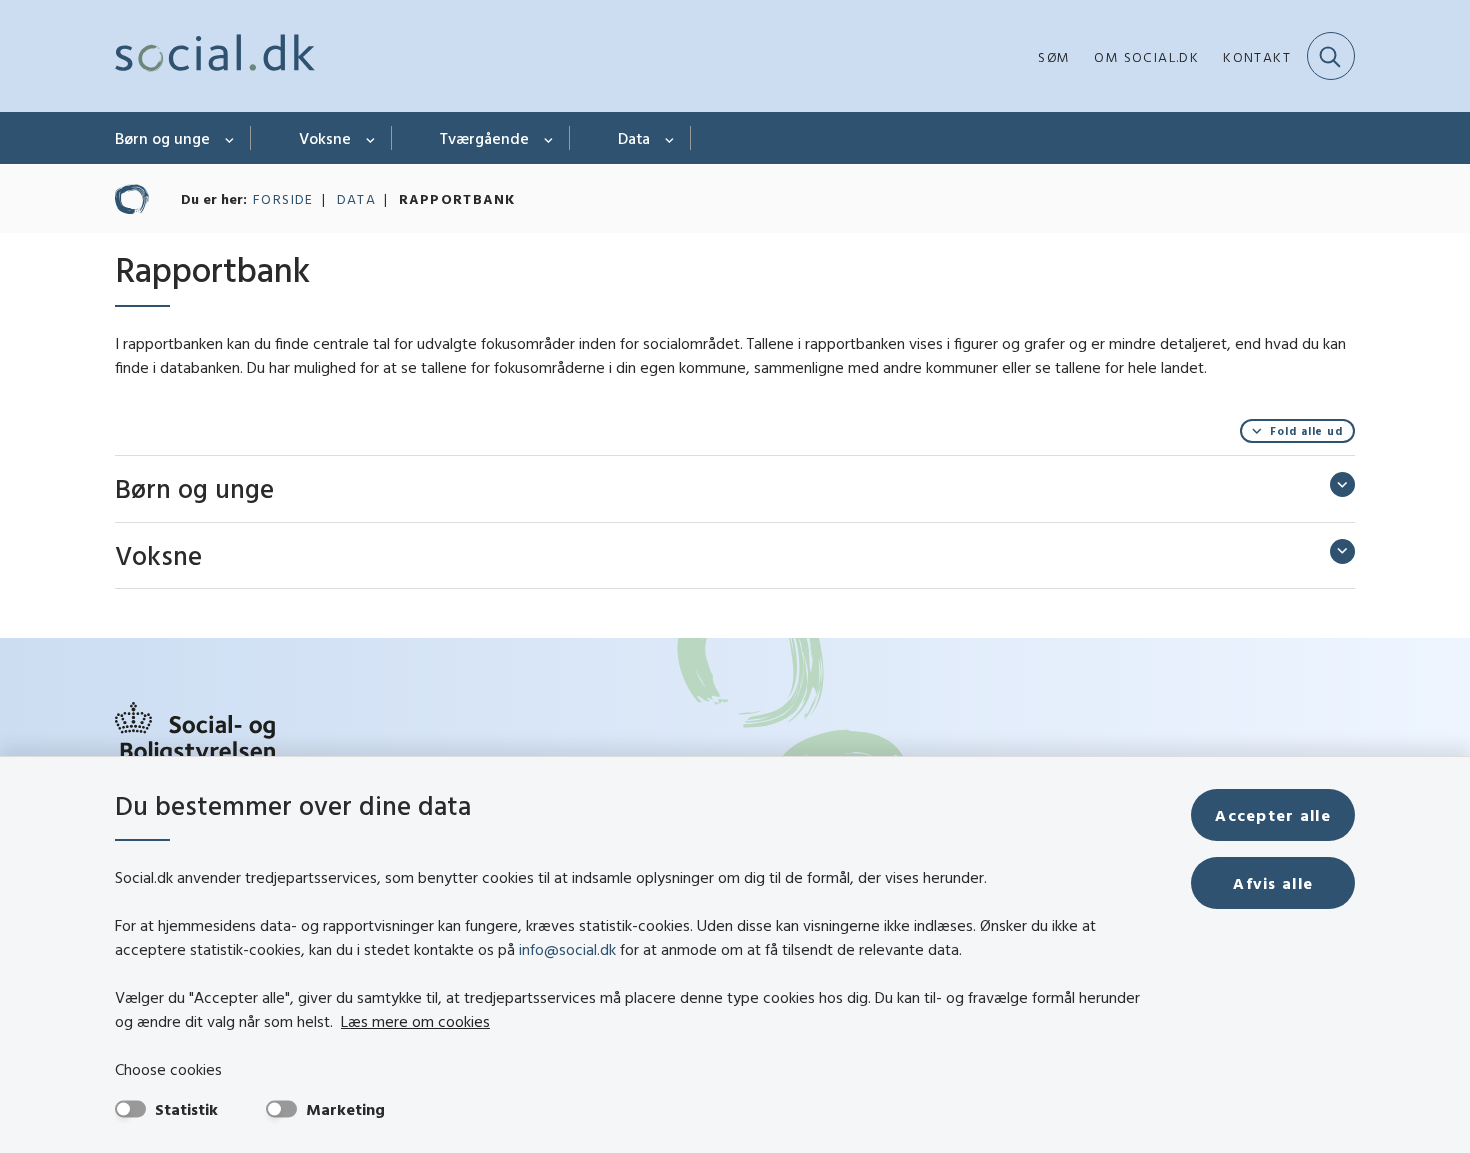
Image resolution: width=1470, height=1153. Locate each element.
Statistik (186, 1109)
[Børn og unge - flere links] (230, 138)
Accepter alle (1273, 815)
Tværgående (484, 138)
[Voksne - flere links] (371, 138)
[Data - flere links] (670, 138)
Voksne (325, 138)
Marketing (345, 1109)
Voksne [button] (158, 555)
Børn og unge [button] (194, 488)
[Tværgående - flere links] (549, 138)
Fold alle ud (1306, 431)
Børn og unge (162, 138)
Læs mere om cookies (415, 1021)
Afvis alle (1273, 883)
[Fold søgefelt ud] (1331, 56)
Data (634, 138)
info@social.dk (567, 949)
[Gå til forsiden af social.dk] (215, 56)
